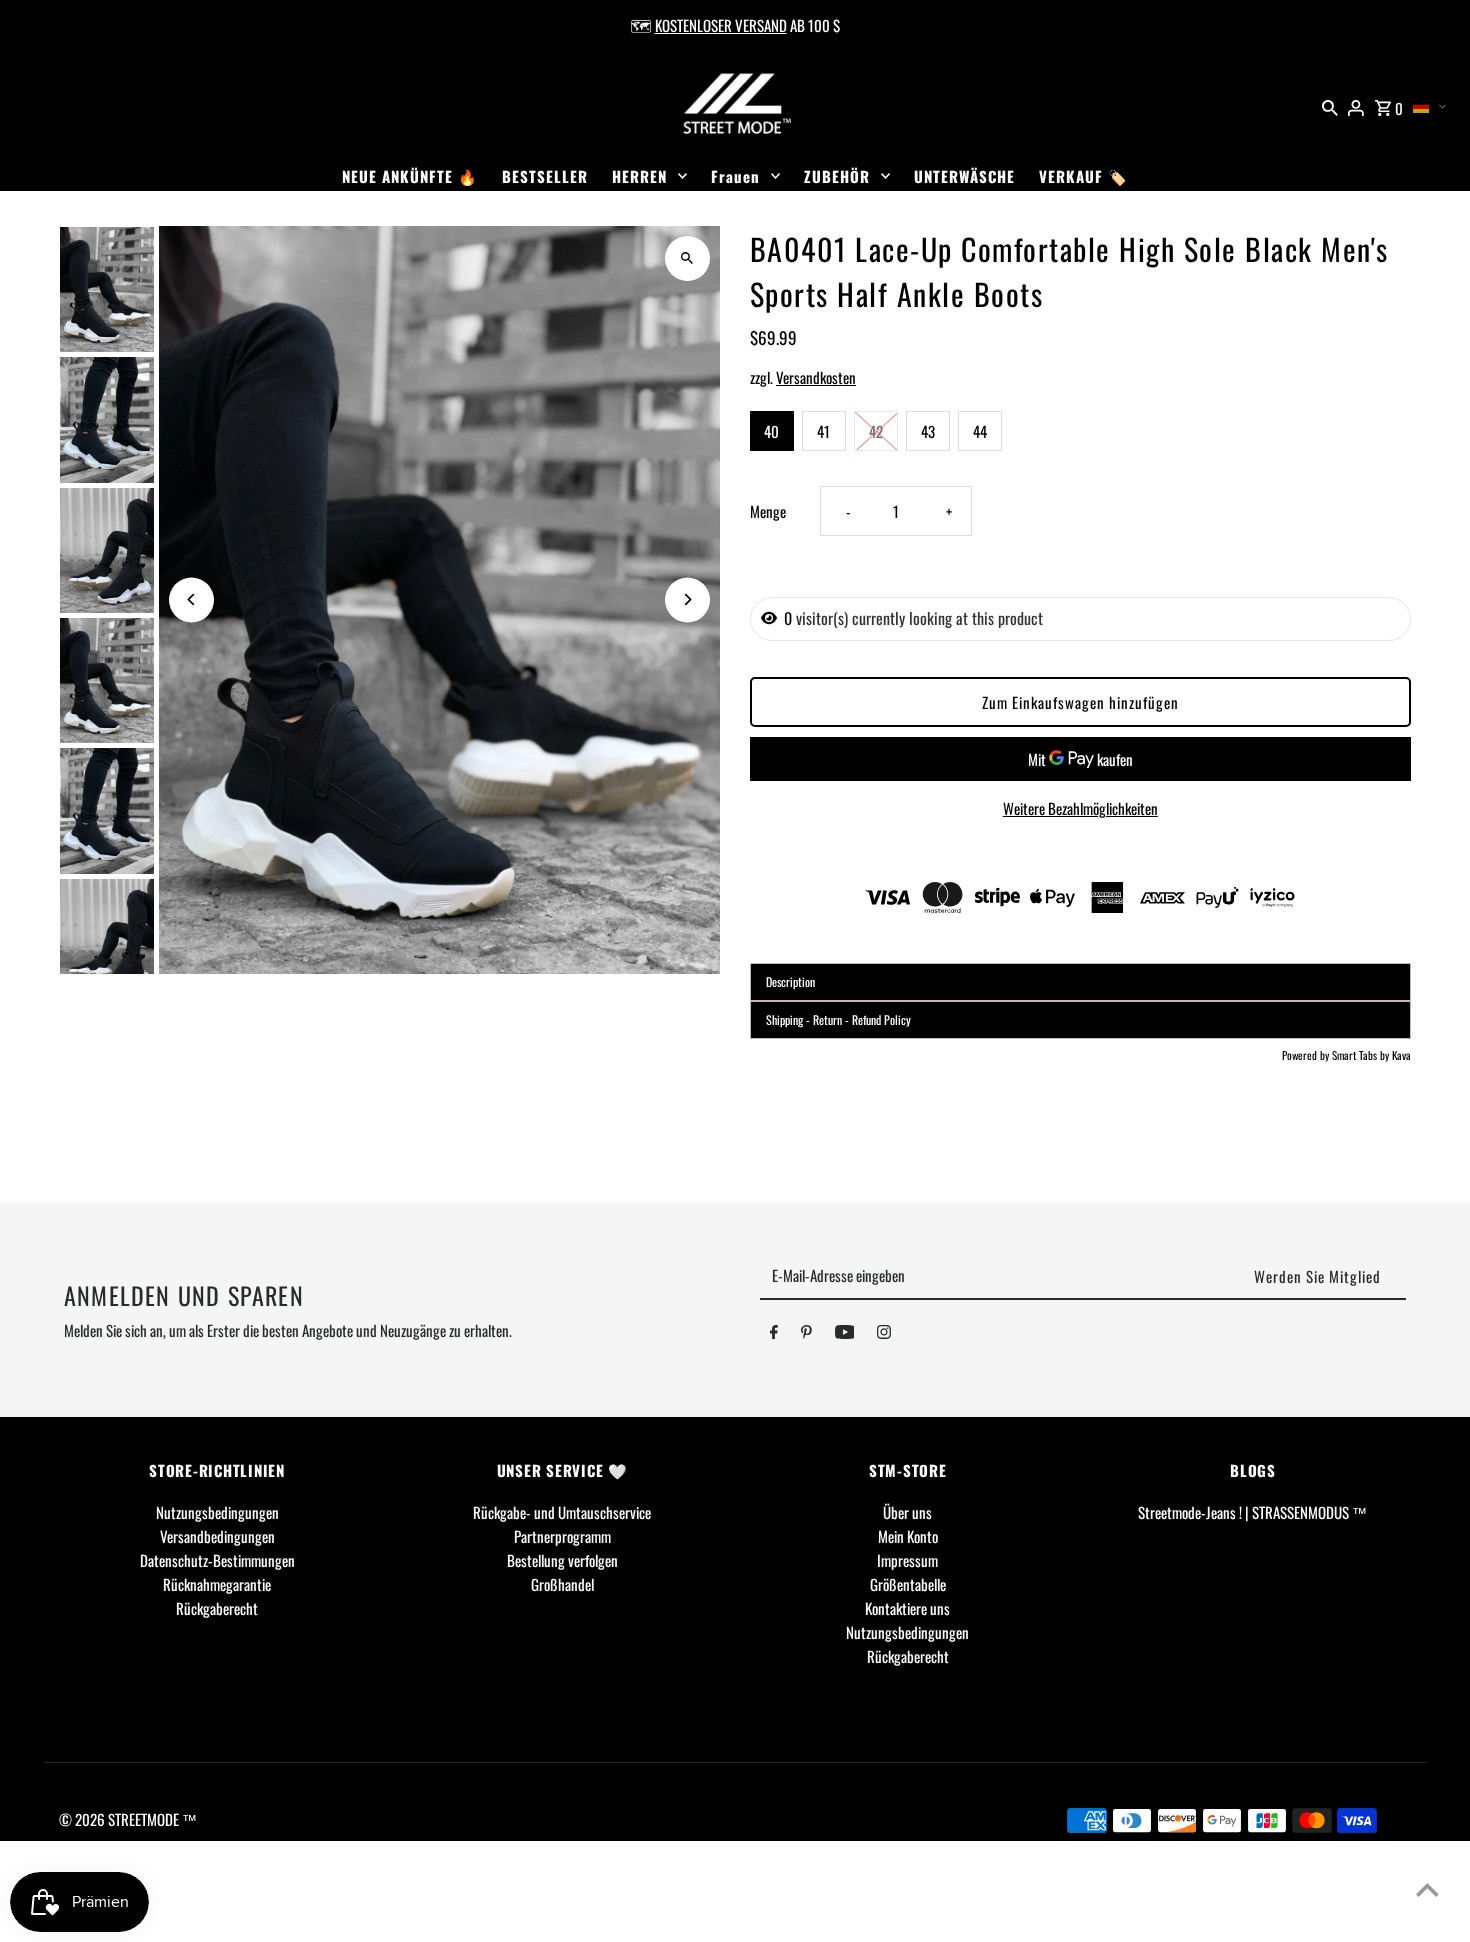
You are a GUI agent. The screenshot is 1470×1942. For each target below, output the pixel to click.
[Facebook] (774, 1335)
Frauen (735, 176)
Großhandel (562, 1584)
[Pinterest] (806, 1335)
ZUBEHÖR (837, 176)
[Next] (687, 599)
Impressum (907, 1560)
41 (823, 431)
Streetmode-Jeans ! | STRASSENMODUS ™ (1252, 1512)
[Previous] (191, 599)
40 (771, 431)
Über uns (907, 1512)
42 (876, 431)
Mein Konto (908, 1536)
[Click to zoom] (687, 258)
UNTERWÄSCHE (964, 176)
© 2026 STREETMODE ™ (128, 1819)
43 (928, 431)
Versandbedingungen (217, 1536)
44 (980, 431)
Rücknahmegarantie (217, 1584)
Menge (768, 511)
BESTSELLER (545, 176)
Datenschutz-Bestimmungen (217, 1560)
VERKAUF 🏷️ (1083, 176)
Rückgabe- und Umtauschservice (562, 1512)
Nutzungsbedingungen (217, 1512)
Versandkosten (816, 377)
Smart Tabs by (1362, 1055)
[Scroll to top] (1427, 1889)
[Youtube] (845, 1335)
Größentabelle (908, 1584)
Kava (1401, 1055)
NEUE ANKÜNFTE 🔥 (410, 176)
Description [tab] (790, 981)
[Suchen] (1330, 105)
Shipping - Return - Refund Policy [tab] (838, 1019)
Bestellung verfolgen (562, 1560)
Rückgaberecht (217, 1608)
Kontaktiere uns (907, 1608)
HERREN (639, 176)
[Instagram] (884, 1335)
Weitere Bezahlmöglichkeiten (1080, 808)
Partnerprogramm (562, 1536)
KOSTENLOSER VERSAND (721, 25)
